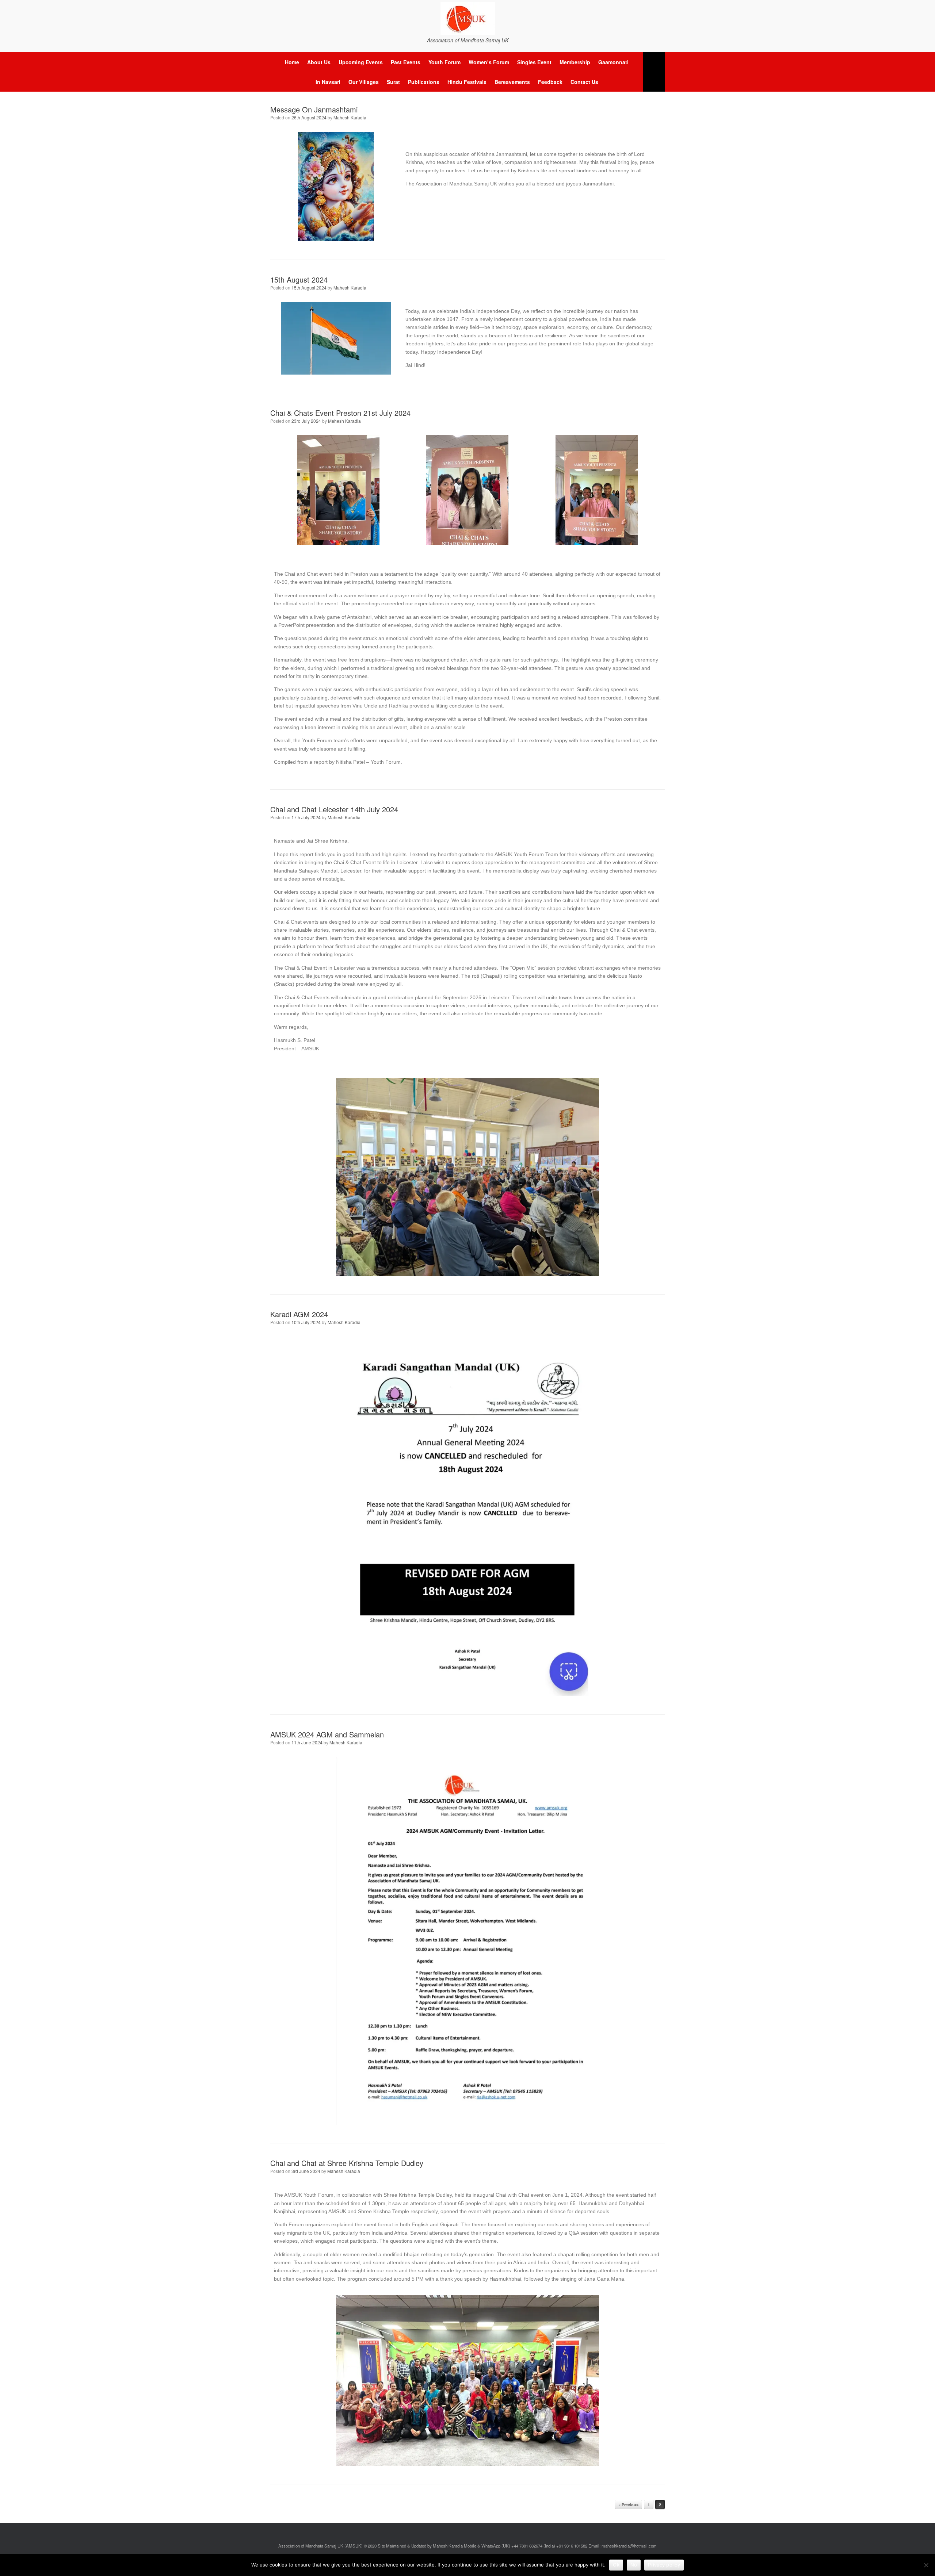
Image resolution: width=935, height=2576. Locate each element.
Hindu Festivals (467, 82)
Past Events (406, 62)
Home (292, 62)
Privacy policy (664, 2565)
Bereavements (512, 82)
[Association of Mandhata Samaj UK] (467, 18)
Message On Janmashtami (314, 109)
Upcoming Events (361, 62)
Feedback (550, 82)
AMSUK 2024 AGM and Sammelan (327, 1734)
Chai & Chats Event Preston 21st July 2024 (340, 413)
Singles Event (534, 62)
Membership (575, 62)
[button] (654, 72)
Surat (393, 82)
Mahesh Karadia (350, 117)
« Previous (628, 2505)
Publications (424, 82)
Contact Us (584, 82)
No (634, 2565)
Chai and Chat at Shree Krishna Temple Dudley (347, 2163)
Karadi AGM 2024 (299, 1314)
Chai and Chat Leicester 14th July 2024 (334, 809)
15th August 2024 (299, 279)
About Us (319, 62)
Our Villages (364, 82)
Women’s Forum (489, 62)
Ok (616, 2565)
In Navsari (328, 82)
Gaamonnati (613, 62)
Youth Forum (444, 62)
